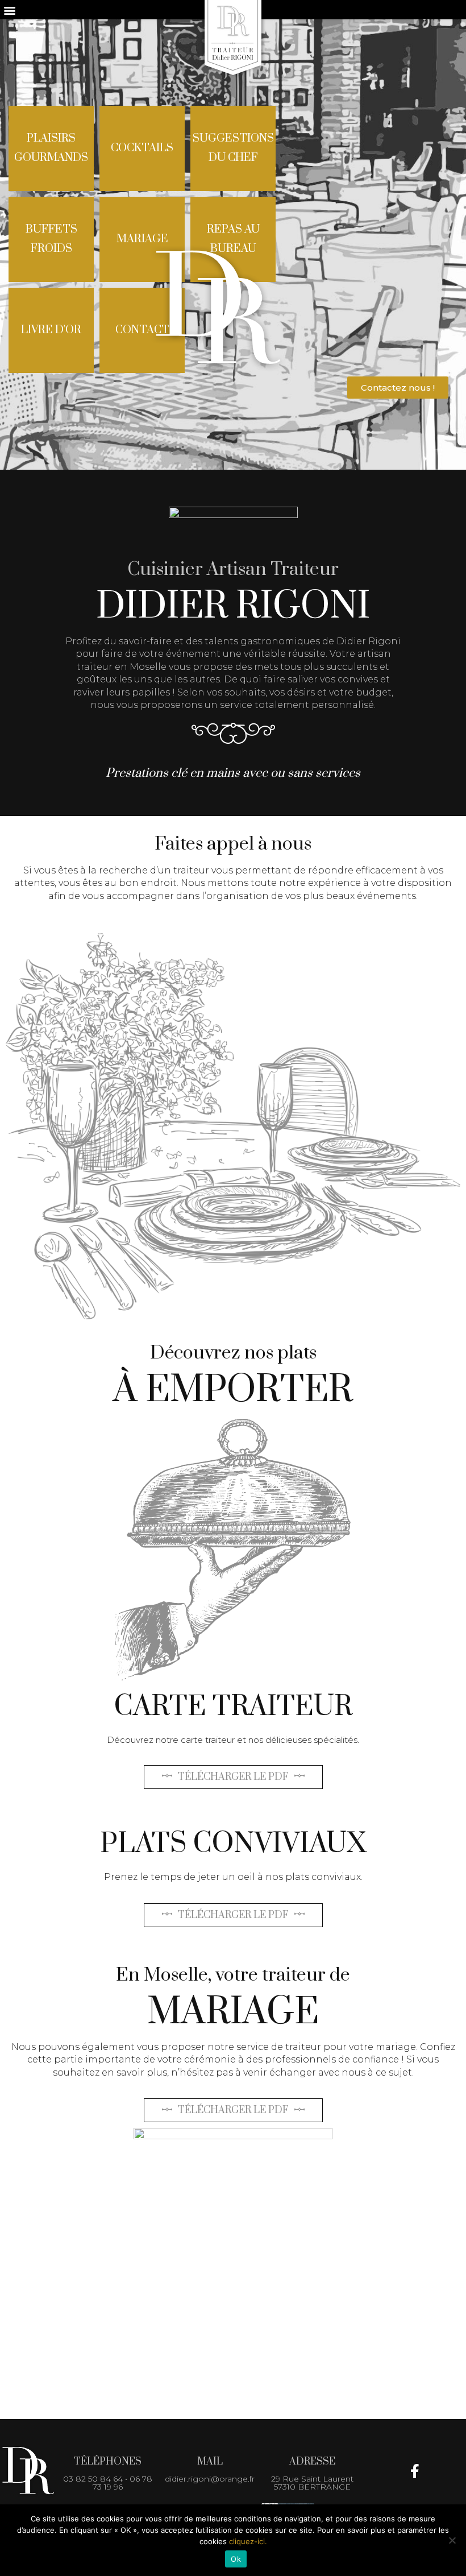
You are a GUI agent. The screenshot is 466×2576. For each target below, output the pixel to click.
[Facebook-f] (415, 2471)
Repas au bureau (233, 239)
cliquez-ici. (248, 2541)
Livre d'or (51, 330)
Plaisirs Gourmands (51, 148)
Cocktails (142, 148)
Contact (142, 330)
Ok (236, 2559)
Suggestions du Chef (233, 148)
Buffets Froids (51, 239)
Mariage (142, 239)
